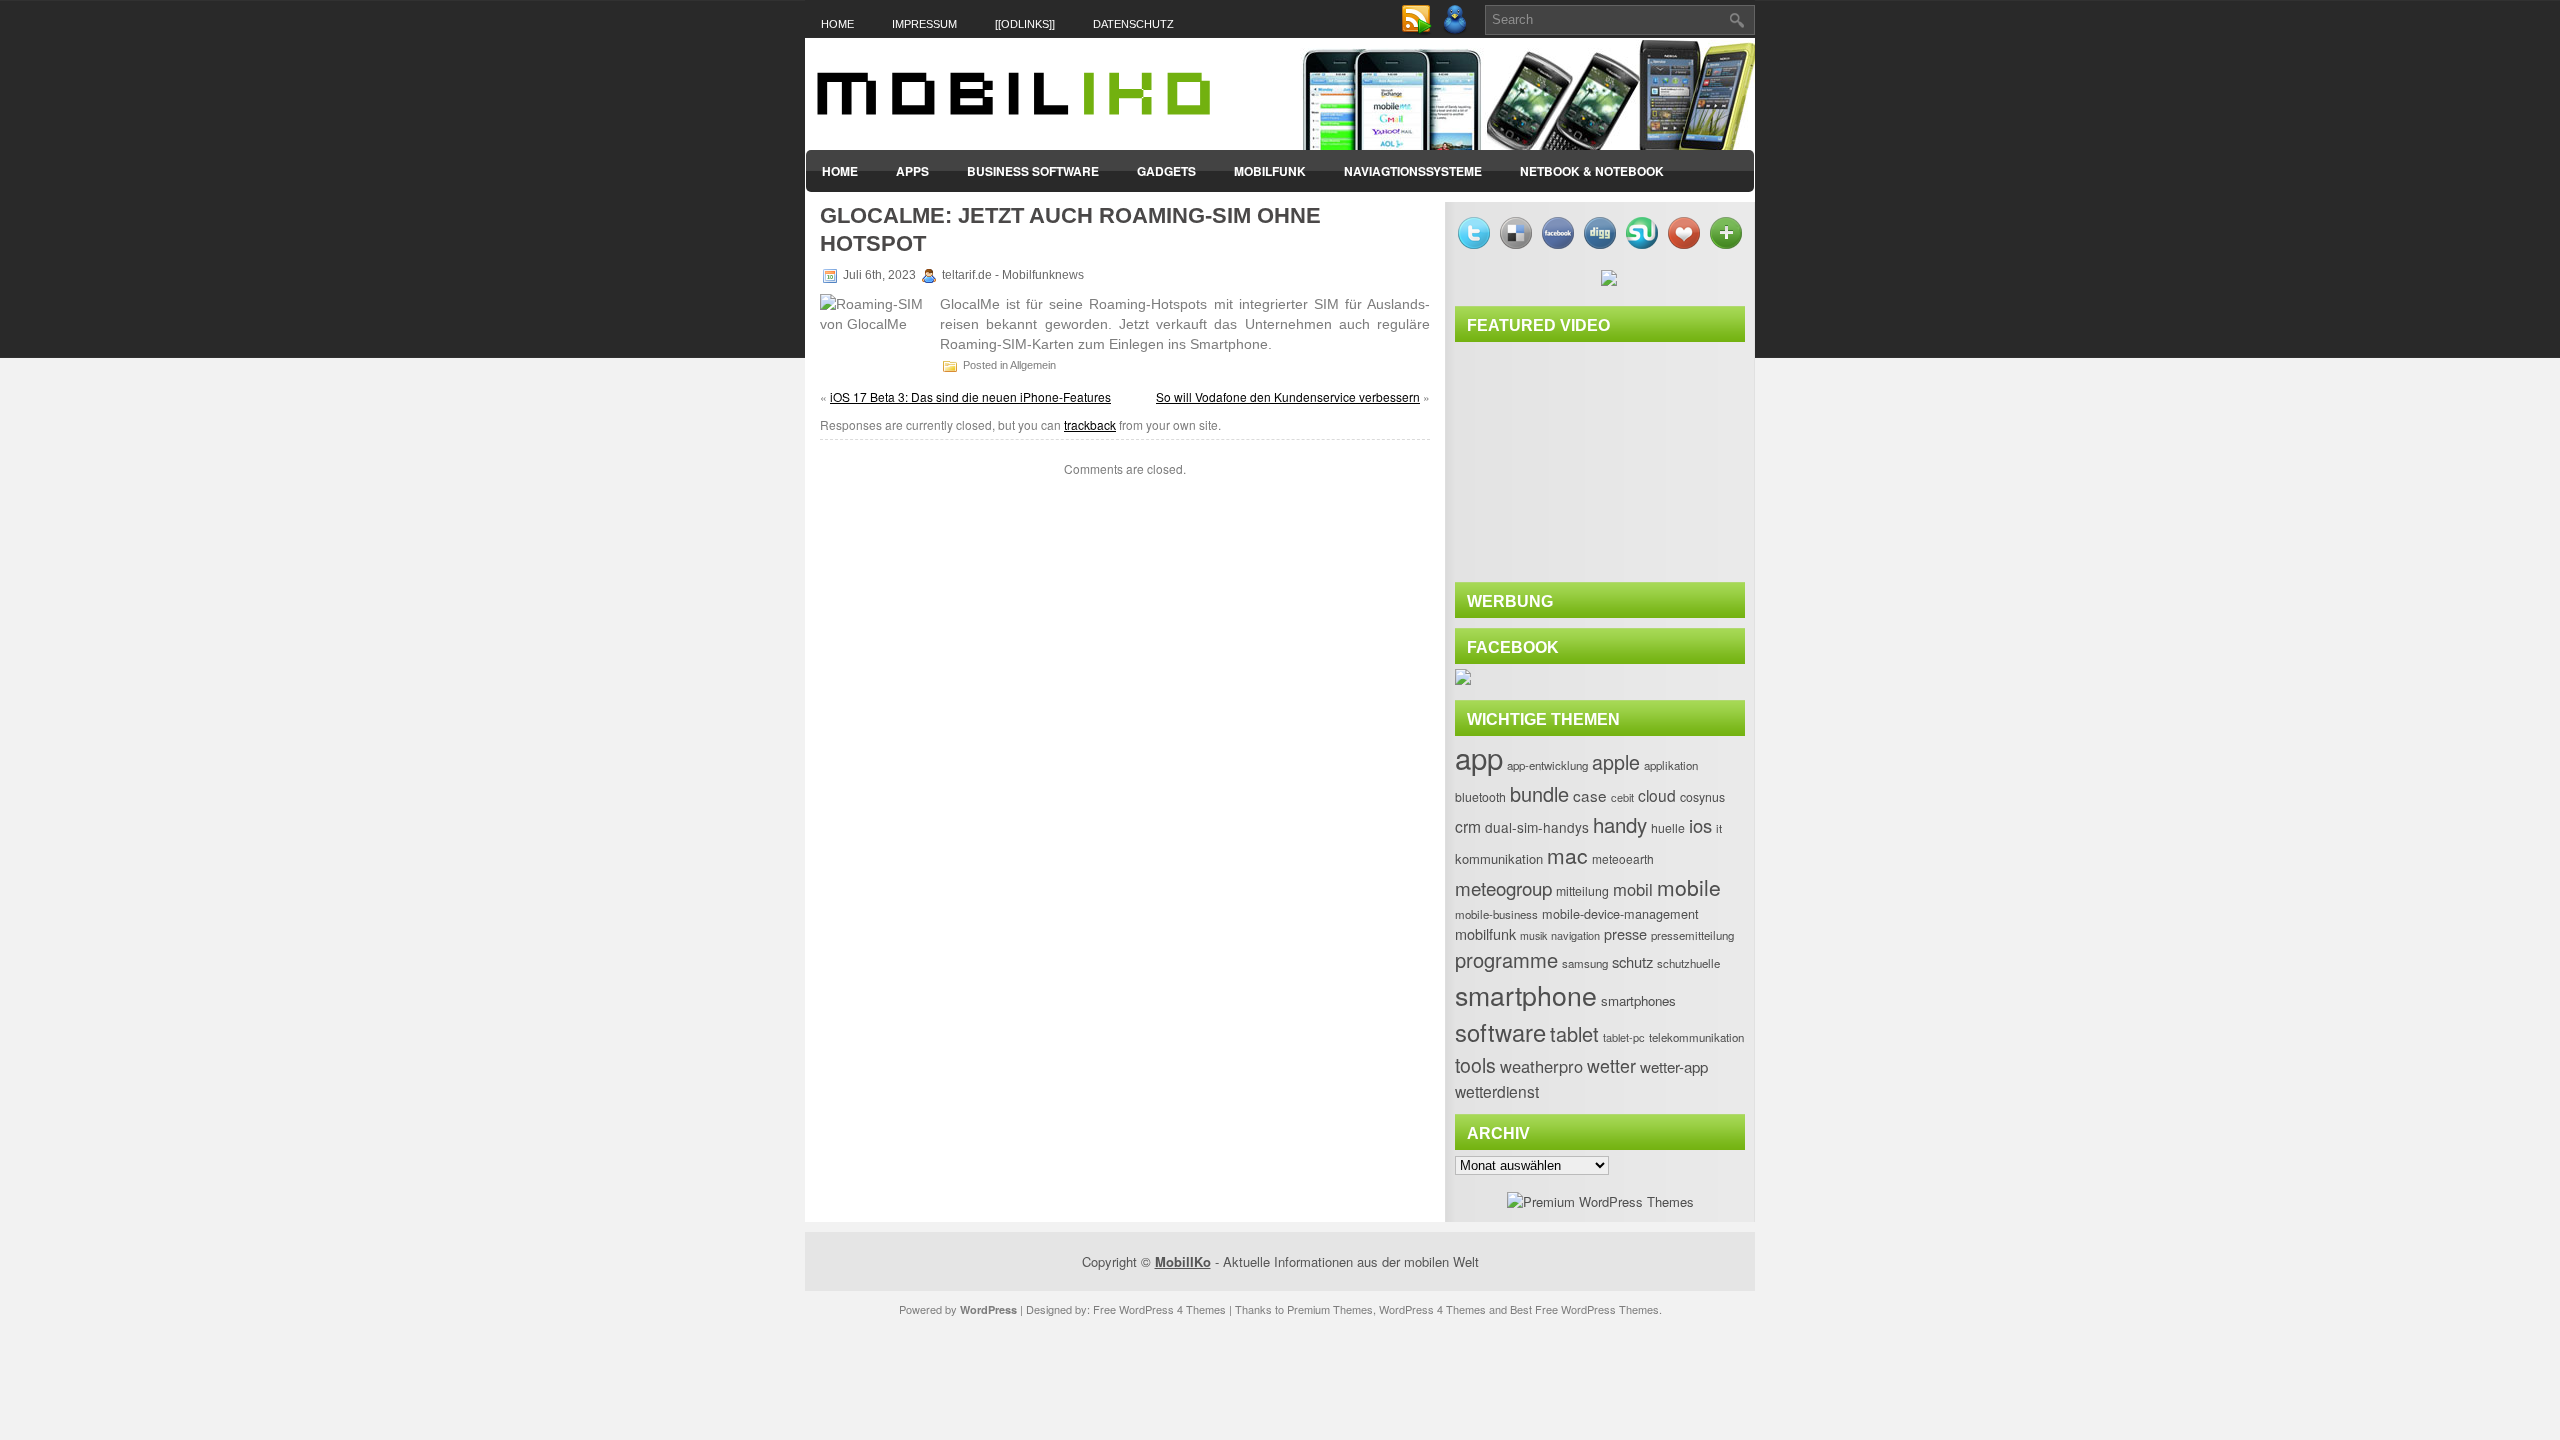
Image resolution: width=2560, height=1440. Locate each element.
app (1479, 757)
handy (1620, 824)
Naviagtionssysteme (1413, 171)
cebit (1622, 797)
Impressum (924, 24)
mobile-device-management (1620, 913)
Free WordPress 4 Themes (1159, 1309)
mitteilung (1582, 891)
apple (1616, 761)
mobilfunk (1485, 933)
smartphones (1638, 1000)
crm (1468, 826)
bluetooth (1480, 797)
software (1500, 1032)
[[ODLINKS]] (1025, 24)
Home (837, 24)
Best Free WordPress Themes (1584, 1309)
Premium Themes (1330, 1309)
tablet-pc (1624, 1037)
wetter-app (1674, 1066)
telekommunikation (1696, 1037)
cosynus (1702, 797)
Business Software (1033, 171)
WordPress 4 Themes (1432, 1309)
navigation (1575, 935)
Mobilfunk (1270, 171)
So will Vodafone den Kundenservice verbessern (1288, 396)
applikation (1671, 765)
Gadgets (1166, 171)
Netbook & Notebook (1592, 171)
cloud (1657, 795)
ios (1700, 825)
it (1719, 828)
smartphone (1526, 994)
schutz (1632, 961)
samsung (1585, 963)
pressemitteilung (1692, 935)
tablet (1574, 1033)
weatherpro (1541, 1066)
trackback (1090, 424)
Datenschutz (1133, 24)
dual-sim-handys (1537, 827)
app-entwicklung (1547, 765)
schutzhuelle (1688, 963)
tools (1475, 1065)
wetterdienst (1497, 1091)
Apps (912, 171)
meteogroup (1503, 887)
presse (1625, 933)
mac (1567, 855)
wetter (1611, 1065)
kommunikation (1499, 858)
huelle (1668, 828)
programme (1506, 959)
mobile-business (1496, 914)
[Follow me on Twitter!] (1457, 30)
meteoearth (1623, 858)
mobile (1689, 887)
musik (1533, 935)
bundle (1539, 793)
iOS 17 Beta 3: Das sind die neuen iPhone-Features (970, 396)
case (1590, 795)
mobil (1633, 889)
